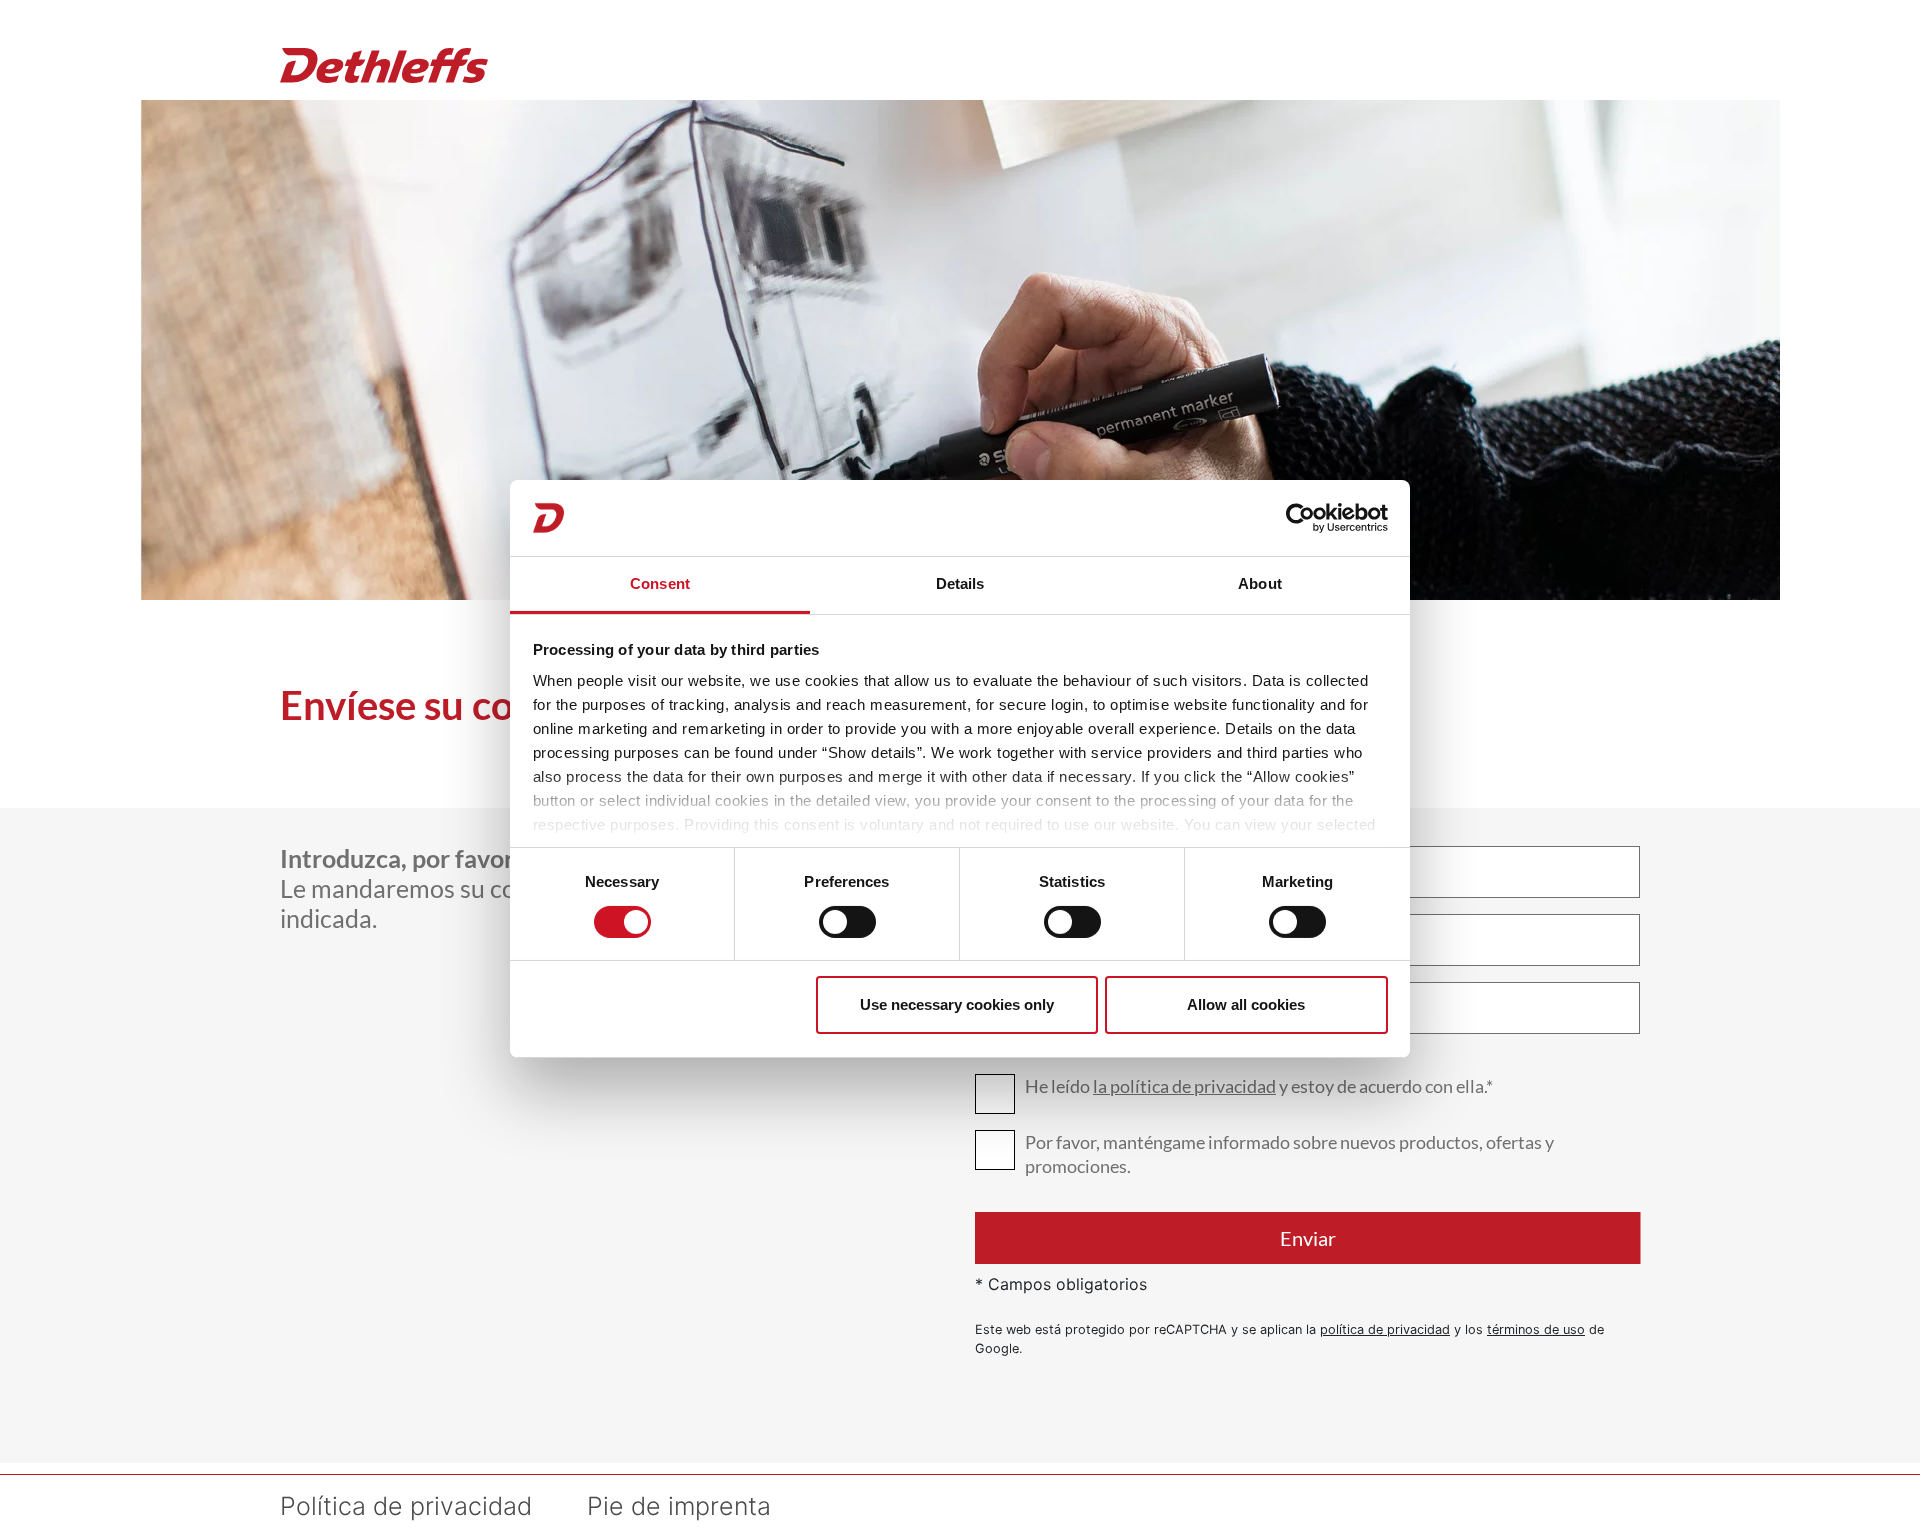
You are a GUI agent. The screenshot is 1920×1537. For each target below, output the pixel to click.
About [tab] (1260, 583)
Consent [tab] (660, 583)
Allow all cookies (1246, 1004)
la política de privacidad (1184, 1086)
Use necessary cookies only (957, 1004)
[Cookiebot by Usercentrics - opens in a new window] (1300, 518)
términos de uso (1536, 1329)
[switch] (847, 922)
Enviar (1308, 1238)
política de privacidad (1385, 1329)
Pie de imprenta (679, 1506)
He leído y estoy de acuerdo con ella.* (1259, 1086)
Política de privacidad (406, 1506)
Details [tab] (960, 583)
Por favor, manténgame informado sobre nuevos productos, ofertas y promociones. (1289, 1154)
